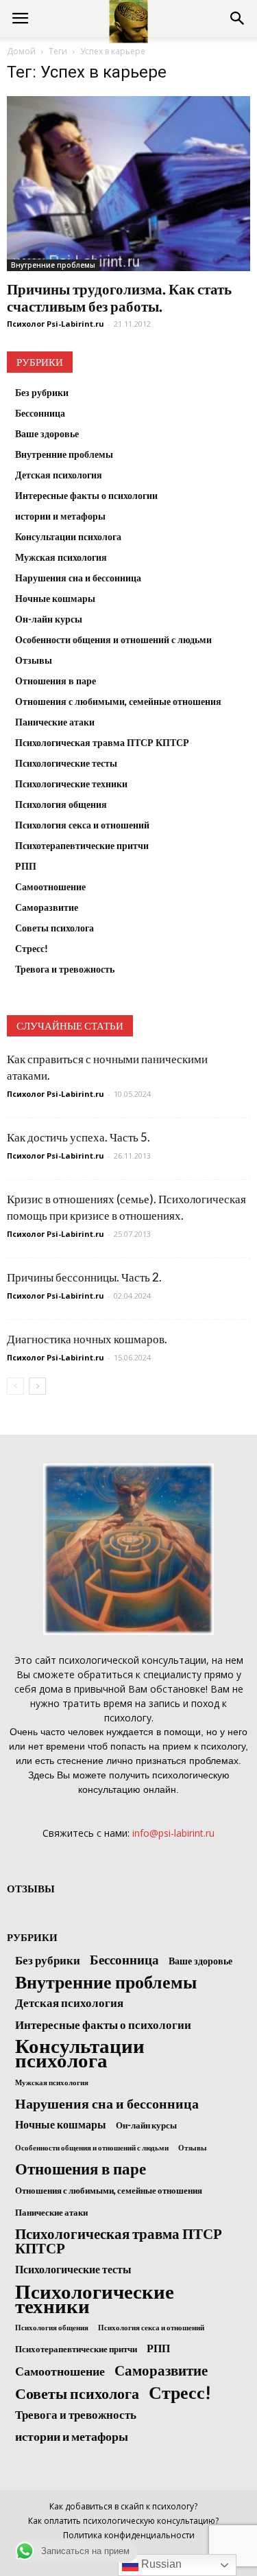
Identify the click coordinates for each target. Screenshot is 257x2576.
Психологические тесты (66, 763)
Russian (160, 2564)
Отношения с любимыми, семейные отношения (118, 701)
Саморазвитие (47, 907)
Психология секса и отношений (82, 825)
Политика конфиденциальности (129, 2535)
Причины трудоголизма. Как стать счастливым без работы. (119, 297)
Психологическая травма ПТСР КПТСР (102, 742)
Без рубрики (42, 392)
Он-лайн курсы (49, 619)
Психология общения (61, 804)
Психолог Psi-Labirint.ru (56, 324)
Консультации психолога (68, 536)
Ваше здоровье (47, 433)
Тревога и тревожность (65, 969)
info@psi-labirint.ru (173, 1833)
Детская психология (59, 475)
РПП (26, 866)
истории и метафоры (60, 516)
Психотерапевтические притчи (82, 845)
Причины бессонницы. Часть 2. (84, 1277)
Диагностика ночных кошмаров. (87, 1339)
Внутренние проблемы (53, 265)
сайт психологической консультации (121, 1660)
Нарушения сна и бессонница (78, 578)
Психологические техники (71, 784)
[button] (238, 19)
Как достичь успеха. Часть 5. (78, 1137)
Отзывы (34, 660)
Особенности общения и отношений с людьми (113, 639)
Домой (21, 51)
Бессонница (40, 413)
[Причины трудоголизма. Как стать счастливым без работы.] (128, 184)
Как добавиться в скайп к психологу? (123, 2506)
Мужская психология (61, 557)
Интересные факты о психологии (86, 495)
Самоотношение (50, 886)
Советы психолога (54, 928)
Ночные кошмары (55, 598)
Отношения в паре (56, 681)
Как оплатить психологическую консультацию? (123, 2521)
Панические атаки (55, 722)
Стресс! (32, 948)
